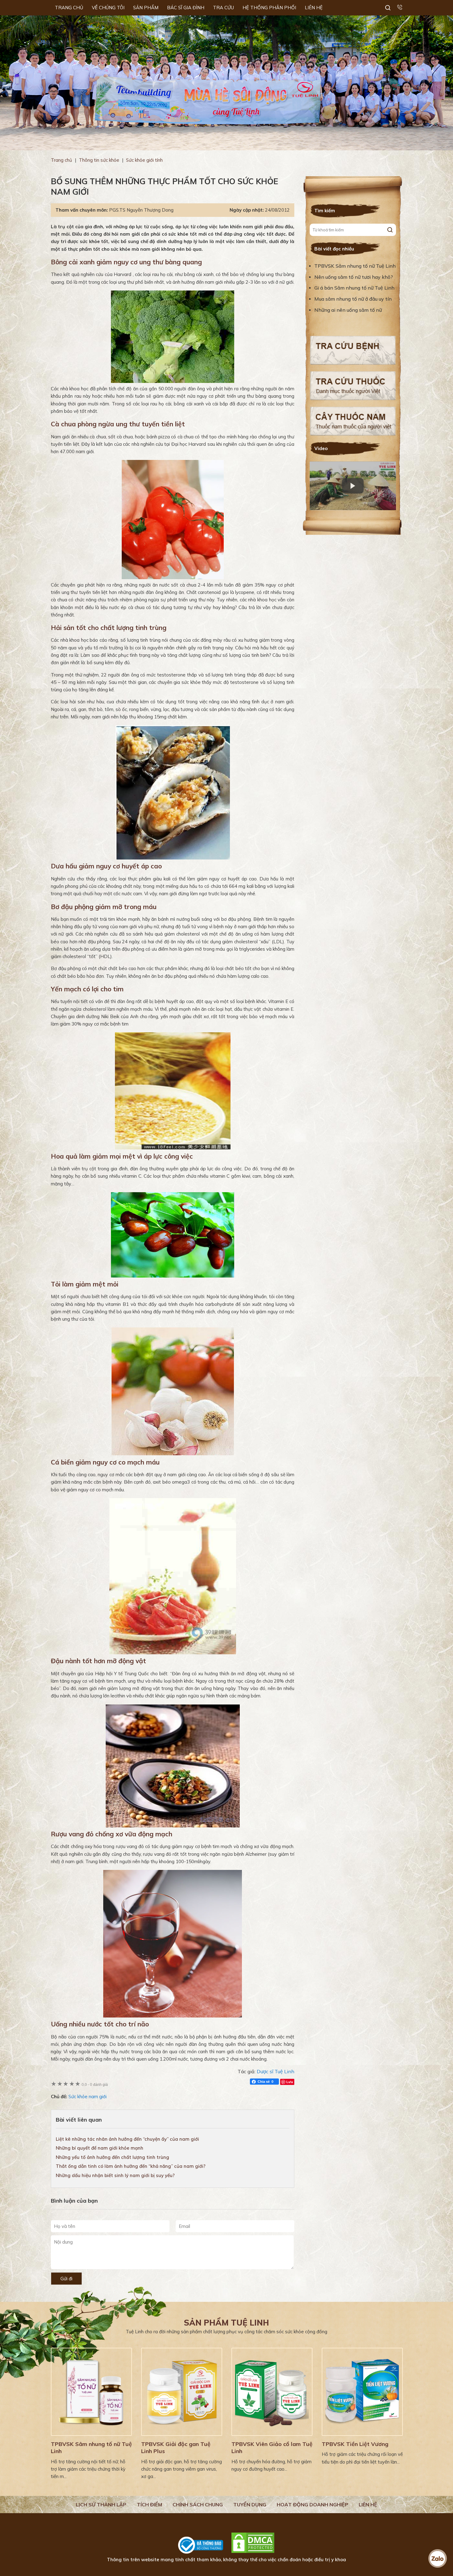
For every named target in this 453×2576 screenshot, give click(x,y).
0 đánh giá (95, 2084)
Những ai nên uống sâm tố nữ (349, 310)
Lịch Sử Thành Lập (101, 2505)
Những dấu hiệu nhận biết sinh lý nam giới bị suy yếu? (115, 2175)
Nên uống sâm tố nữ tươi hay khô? (354, 277)
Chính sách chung (198, 2505)
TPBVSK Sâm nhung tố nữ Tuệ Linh (355, 266)
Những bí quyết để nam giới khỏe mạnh (100, 2148)
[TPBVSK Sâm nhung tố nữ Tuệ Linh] (91, 2392)
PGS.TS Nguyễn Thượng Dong (141, 210)
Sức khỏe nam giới (88, 2097)
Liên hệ (368, 2505)
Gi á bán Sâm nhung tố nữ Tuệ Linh (354, 288)
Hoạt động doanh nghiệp (312, 2505)
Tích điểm (149, 2505)
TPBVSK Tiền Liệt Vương (355, 2444)
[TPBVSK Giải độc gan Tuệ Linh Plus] (182, 2392)
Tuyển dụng (250, 2505)
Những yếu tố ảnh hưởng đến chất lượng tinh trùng (112, 2157)
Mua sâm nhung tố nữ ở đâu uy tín (353, 299)
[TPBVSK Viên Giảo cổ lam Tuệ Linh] (272, 2392)
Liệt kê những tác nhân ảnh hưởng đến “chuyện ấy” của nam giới (127, 2139)
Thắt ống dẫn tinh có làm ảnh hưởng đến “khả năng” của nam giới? (131, 2166)
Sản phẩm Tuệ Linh (226, 2323)
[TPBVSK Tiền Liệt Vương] (362, 2392)
